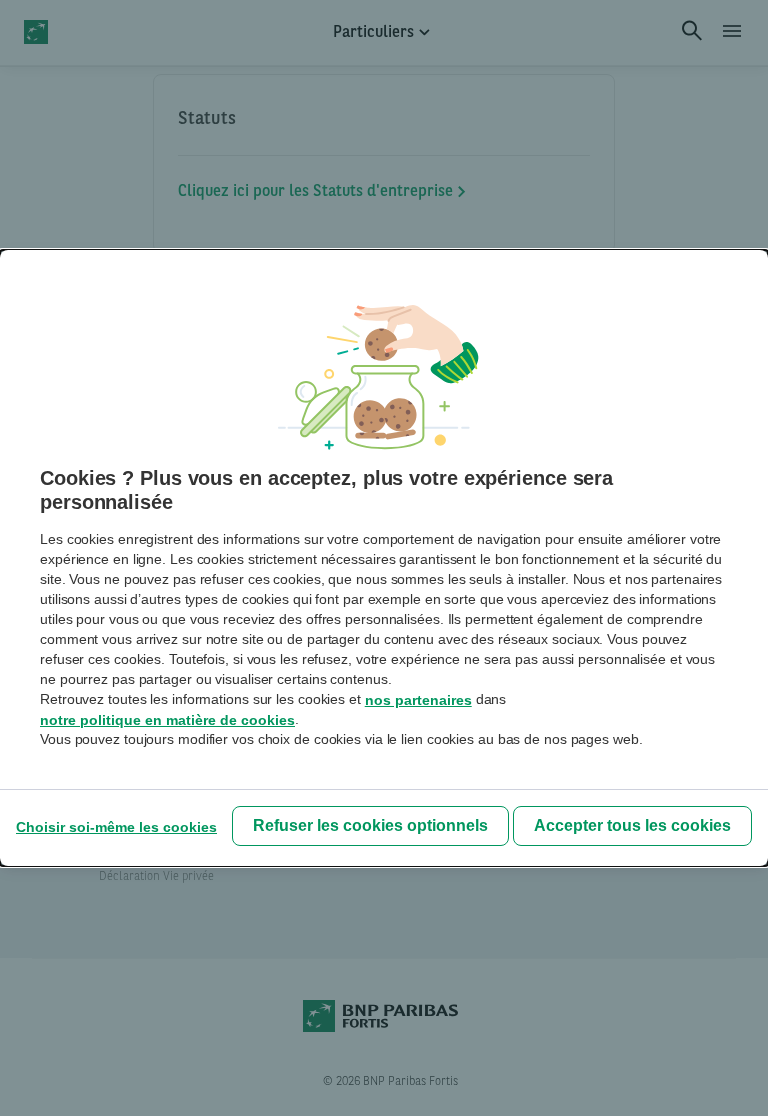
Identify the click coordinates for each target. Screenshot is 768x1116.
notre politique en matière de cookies (167, 720)
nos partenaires (418, 700)
